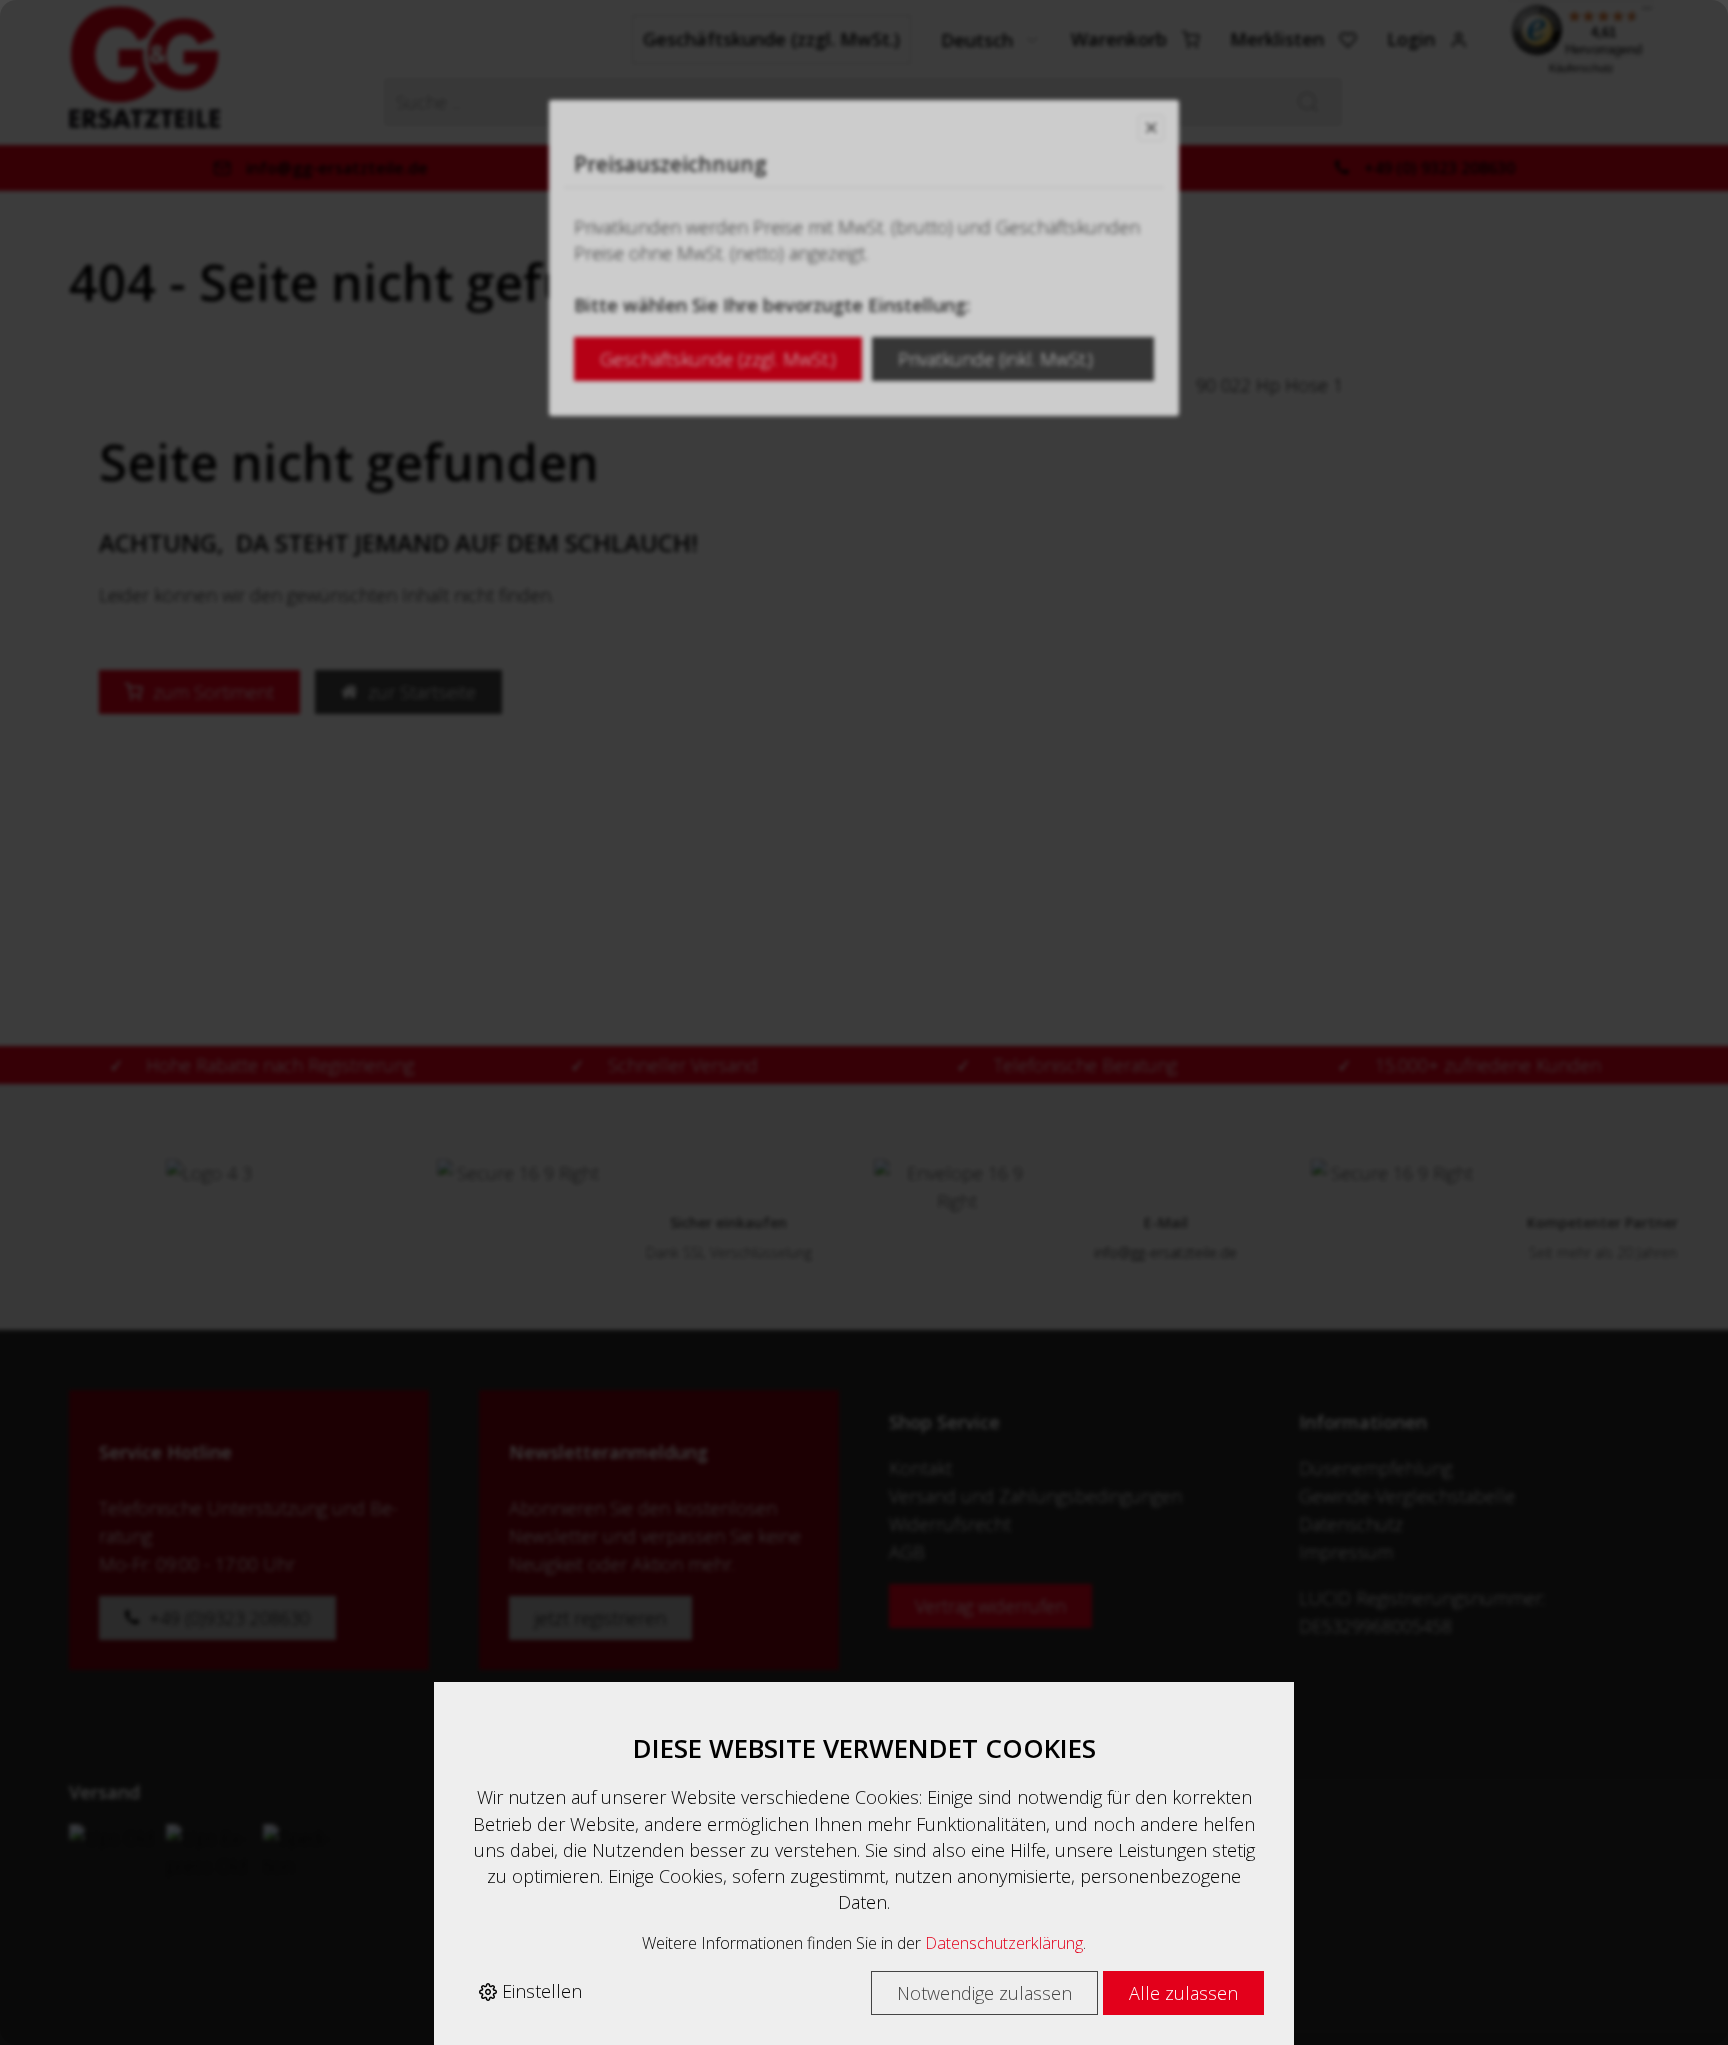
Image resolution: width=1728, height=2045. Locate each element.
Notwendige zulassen (984, 1993)
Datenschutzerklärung (1004, 1943)
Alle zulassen (1183, 1993)
